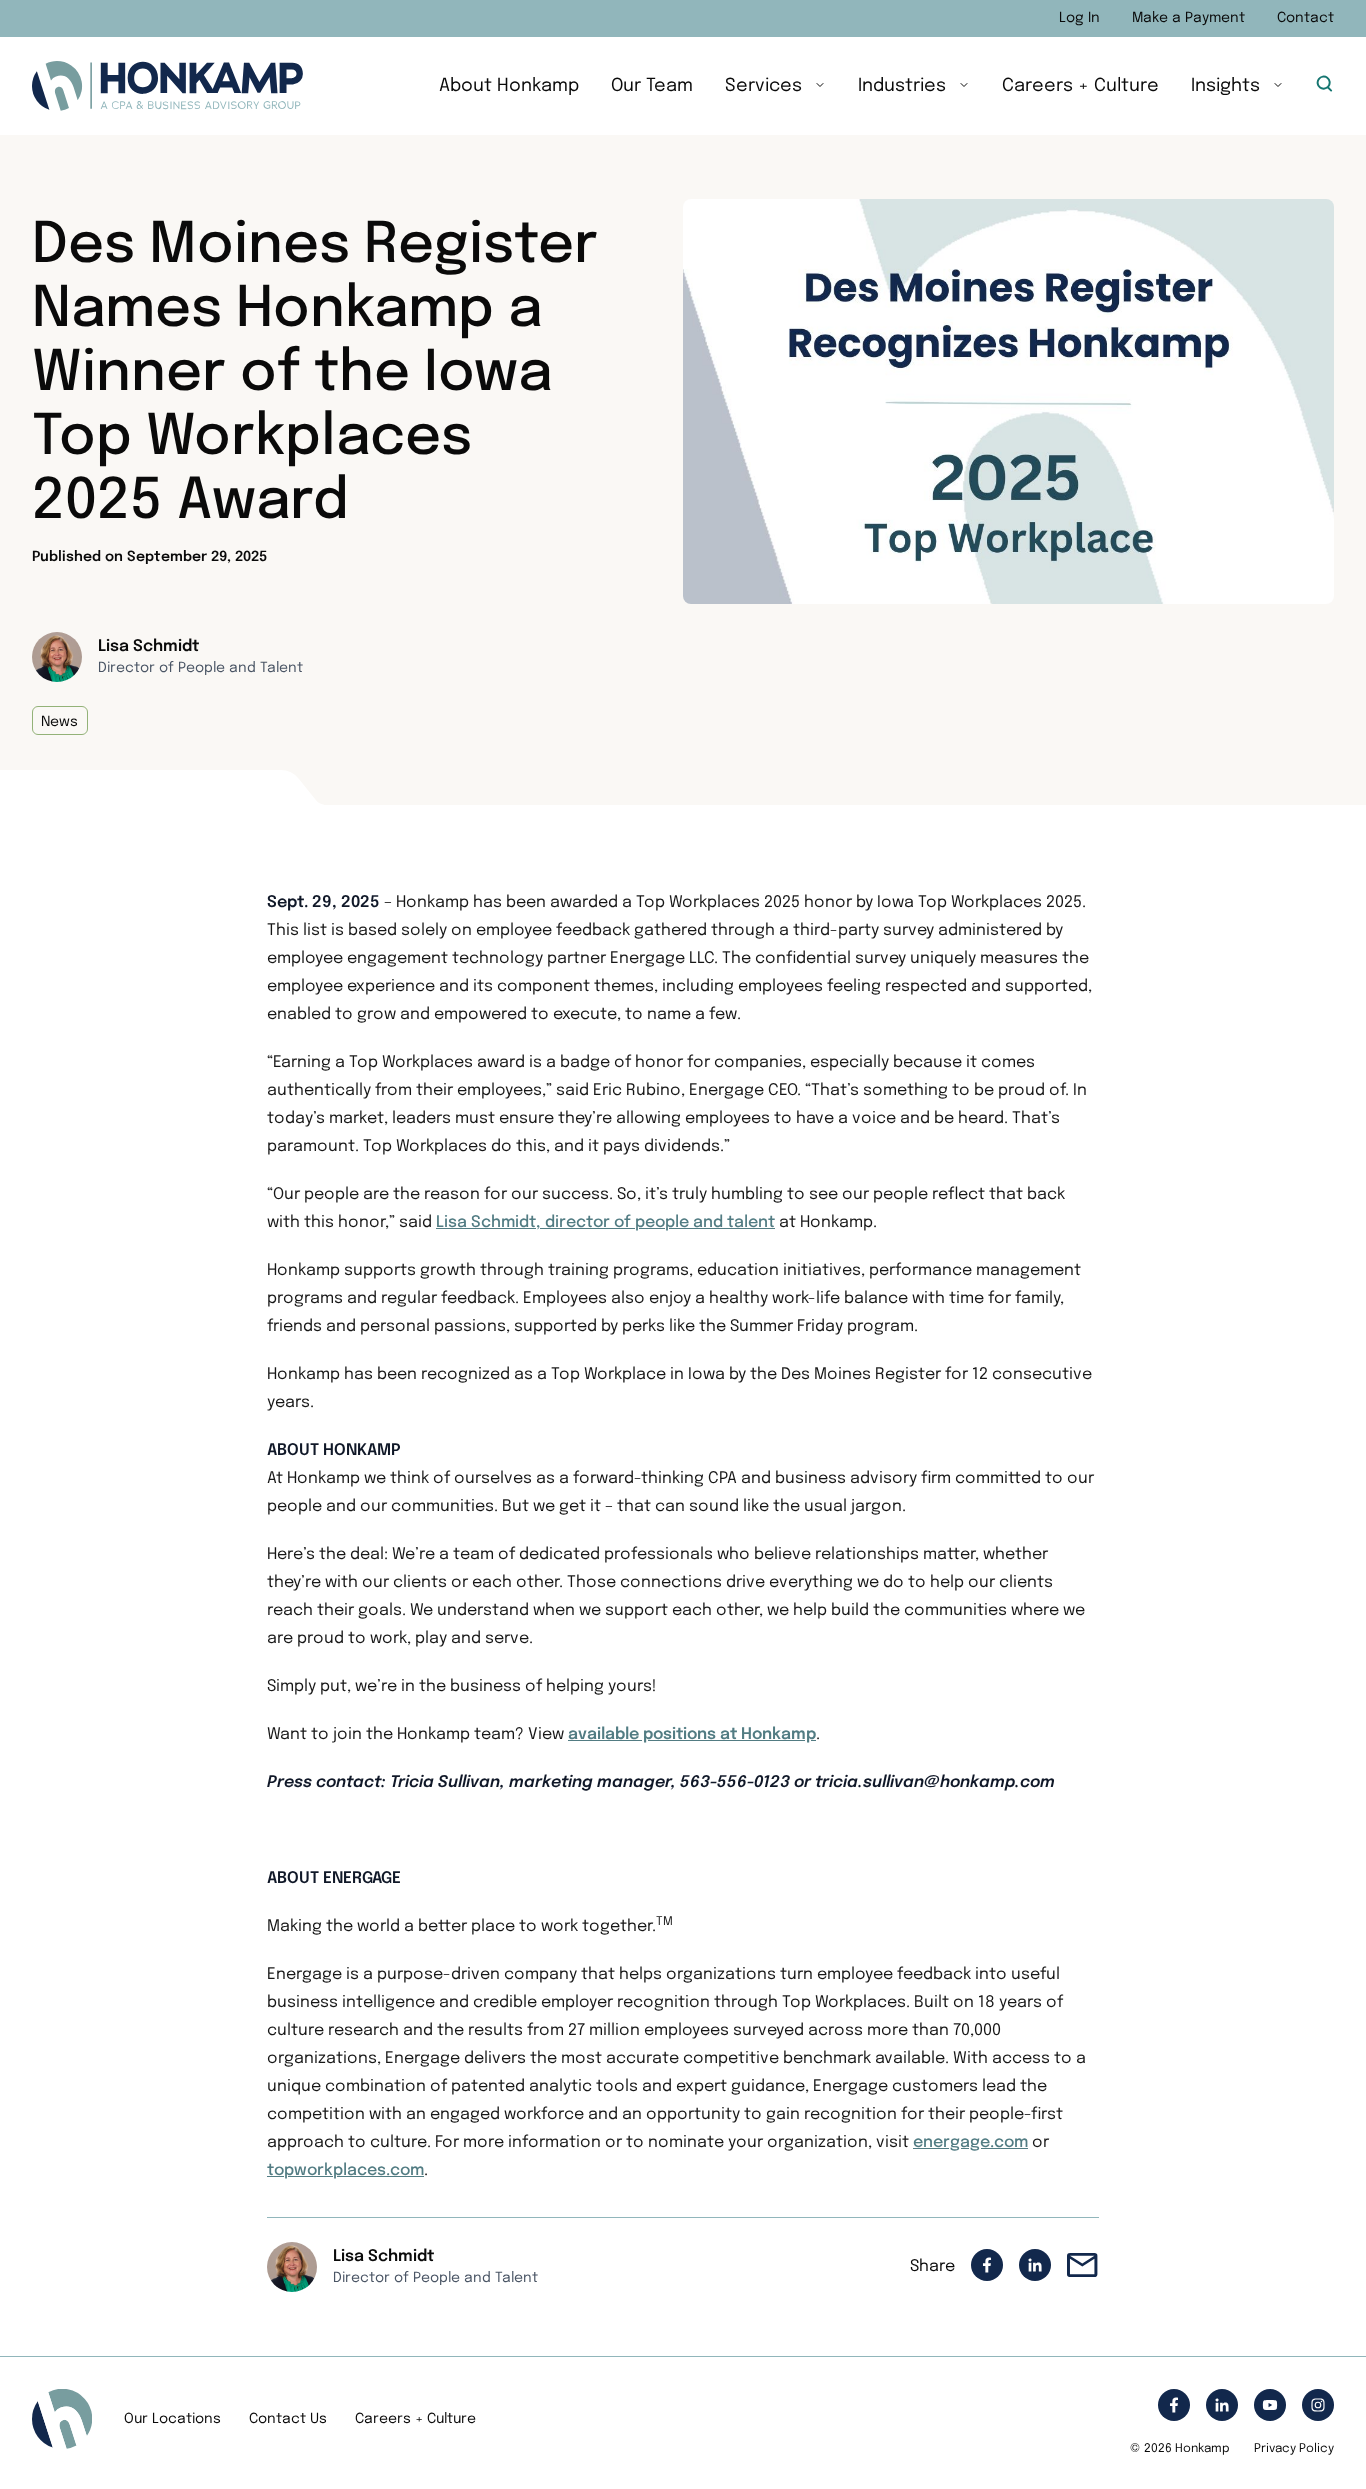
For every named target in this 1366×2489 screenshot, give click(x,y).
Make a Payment (1188, 18)
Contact (1305, 18)
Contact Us (288, 2419)
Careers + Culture (1080, 86)
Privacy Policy (1294, 2449)
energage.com (970, 2142)
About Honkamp (509, 86)
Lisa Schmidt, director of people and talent (605, 1222)
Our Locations (172, 2419)
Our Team (652, 86)
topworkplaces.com (345, 2170)
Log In (1079, 18)
